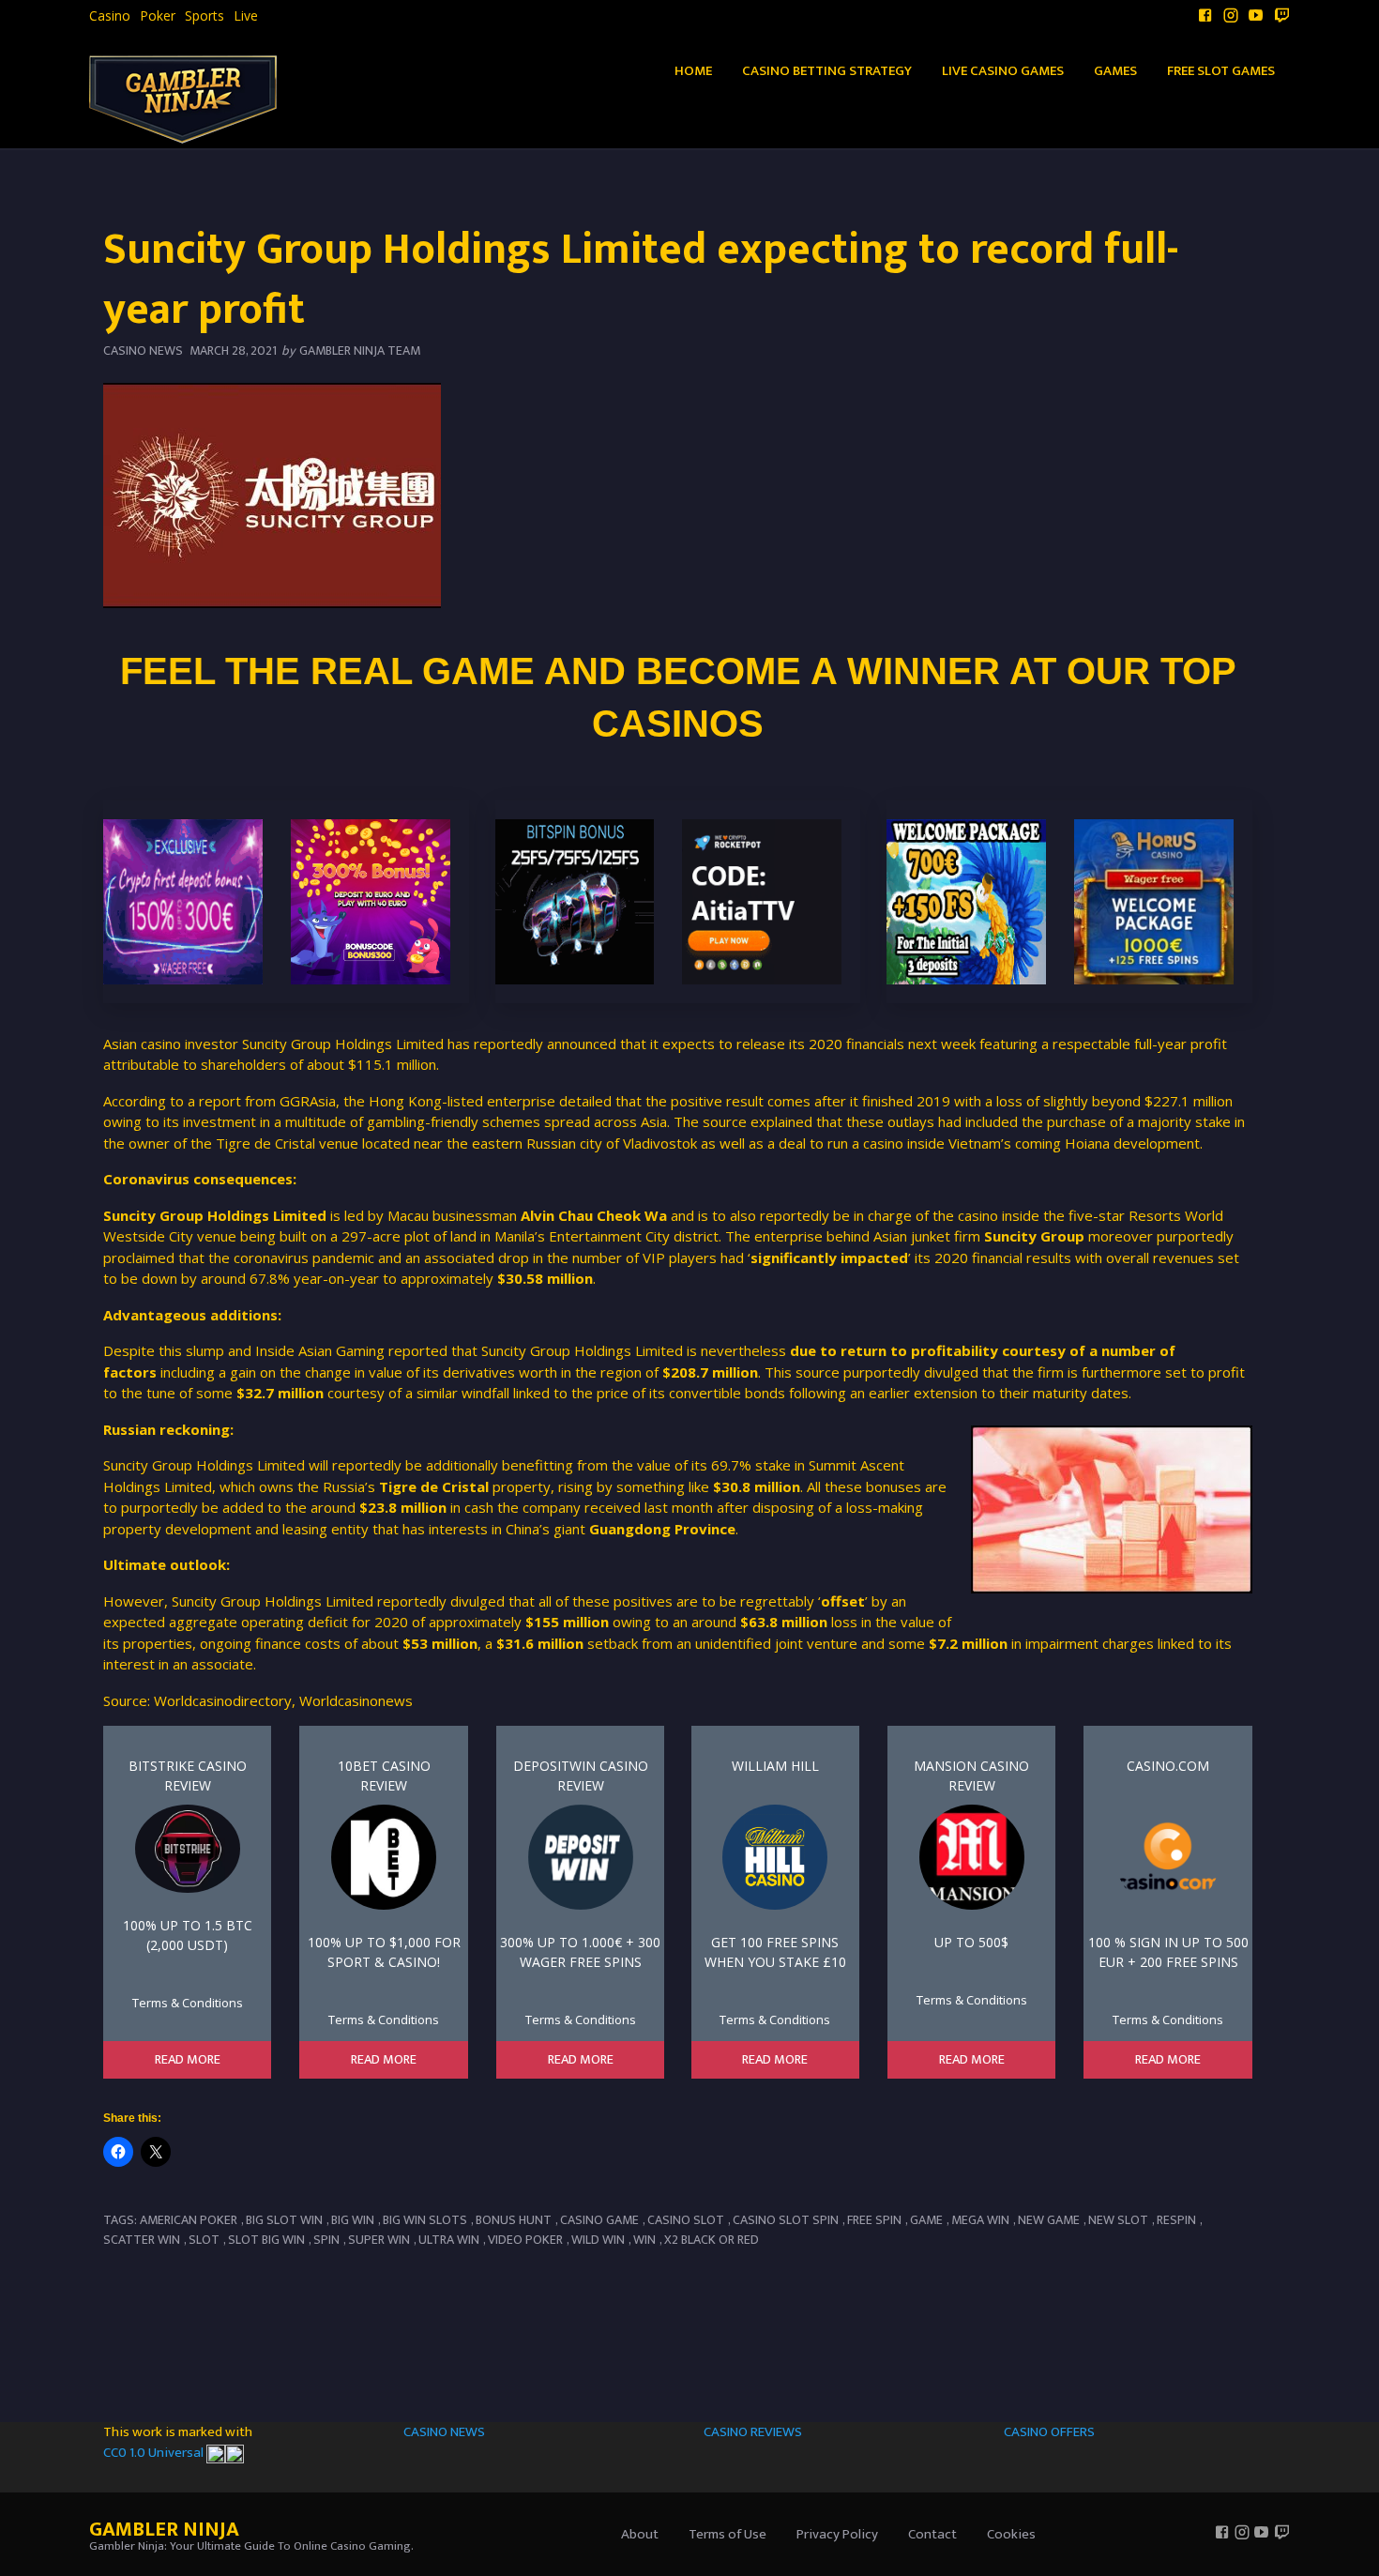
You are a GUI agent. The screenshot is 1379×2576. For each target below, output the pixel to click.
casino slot (686, 2220)
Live (246, 16)
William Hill (775, 1766)
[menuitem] (110, 16)
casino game (599, 2220)
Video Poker (525, 2240)
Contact (932, 2534)
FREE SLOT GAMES (1221, 71)
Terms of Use (727, 2534)
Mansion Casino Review (971, 1776)
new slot (1118, 2220)
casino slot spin (786, 2220)
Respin (1176, 2220)
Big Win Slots (425, 2220)
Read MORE (188, 2060)
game (926, 2220)
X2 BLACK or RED (712, 2240)
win (644, 2240)
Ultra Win (449, 2240)
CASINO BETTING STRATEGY (827, 71)
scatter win (142, 2240)
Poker (158, 16)
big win (353, 2220)
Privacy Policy (837, 2534)
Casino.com (1168, 1766)
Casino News (143, 351)
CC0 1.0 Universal (155, 2453)
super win (379, 2240)
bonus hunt (514, 2220)
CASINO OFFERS (1049, 2432)
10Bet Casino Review (384, 1776)
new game (1049, 2220)
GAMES (1115, 71)
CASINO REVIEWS (753, 2432)
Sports (205, 16)
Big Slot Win (284, 2220)
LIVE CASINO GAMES (1003, 71)
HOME (693, 71)
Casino (110, 16)
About (640, 2534)
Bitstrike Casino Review (188, 1776)
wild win (598, 2240)
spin (326, 2240)
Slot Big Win (266, 2240)
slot (204, 2240)
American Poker (189, 2220)
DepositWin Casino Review (581, 1776)
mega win (980, 2220)
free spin (874, 2220)
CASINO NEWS (444, 2432)
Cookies (1011, 2534)
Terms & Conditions (188, 2003)
